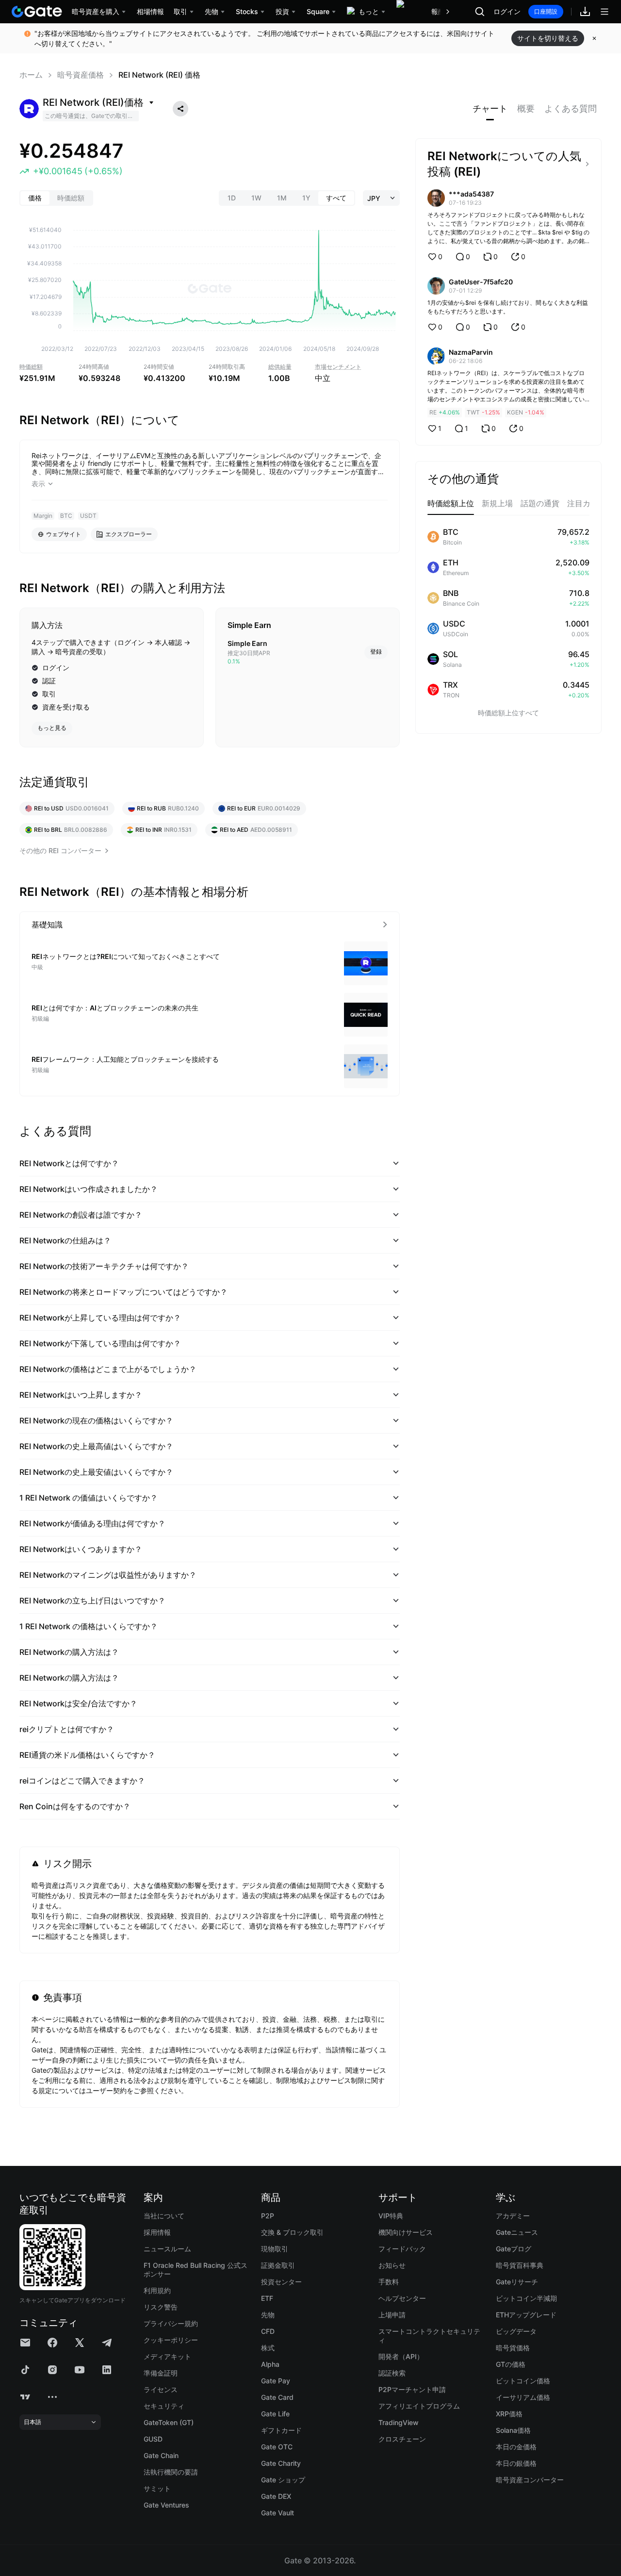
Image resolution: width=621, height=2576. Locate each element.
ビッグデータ (516, 2331)
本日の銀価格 (516, 2463)
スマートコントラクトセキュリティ (429, 2336)
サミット (157, 2488)
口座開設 (546, 11)
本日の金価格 (516, 2447)
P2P (268, 2216)
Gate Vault (278, 2513)
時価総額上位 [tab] (451, 503)
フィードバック (402, 2249)
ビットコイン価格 (523, 2381)
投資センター (281, 2282)
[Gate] (37, 12)
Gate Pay (276, 2381)
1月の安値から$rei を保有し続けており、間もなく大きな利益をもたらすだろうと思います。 (508, 307)
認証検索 (392, 2373)
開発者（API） (401, 2356)
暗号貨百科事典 (520, 2265)
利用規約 (157, 2290)
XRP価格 (509, 2414)
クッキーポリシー (171, 2340)
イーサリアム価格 (523, 2397)
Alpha (270, 2364)
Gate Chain (161, 2455)
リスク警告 (161, 2307)
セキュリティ (164, 2406)
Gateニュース (517, 2232)
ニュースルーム (167, 2249)
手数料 (389, 2282)
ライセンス (161, 2389)
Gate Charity (281, 2463)
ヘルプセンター (402, 2298)
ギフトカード (281, 2430)
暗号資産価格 (81, 75)
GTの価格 (511, 2364)
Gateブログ (514, 2249)
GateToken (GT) (169, 2422)
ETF (267, 2298)
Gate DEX (276, 2496)
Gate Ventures (166, 2505)
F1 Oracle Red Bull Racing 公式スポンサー (196, 2270)
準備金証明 (161, 2373)
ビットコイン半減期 (526, 2298)
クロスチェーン (402, 2439)
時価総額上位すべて (508, 713)
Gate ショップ (283, 2480)
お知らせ (392, 2265)
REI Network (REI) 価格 (159, 75)
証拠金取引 (278, 2265)
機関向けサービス (406, 2232)
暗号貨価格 (513, 2348)
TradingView (399, 2422)
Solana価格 (513, 2430)
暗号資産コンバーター (530, 2480)
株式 (268, 2348)
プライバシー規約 (171, 2323)
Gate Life (275, 2414)
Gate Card (277, 2397)
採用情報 (157, 2232)
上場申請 (392, 2315)
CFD (268, 2331)
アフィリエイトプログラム (419, 2406)
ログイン (507, 12)
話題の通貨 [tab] (540, 503)
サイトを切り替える (548, 38)
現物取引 (275, 2249)
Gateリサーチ (517, 2282)
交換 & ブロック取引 (292, 2232)
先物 (268, 2315)
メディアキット (167, 2356)
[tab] (490, 109)
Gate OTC (277, 2447)
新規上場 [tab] (497, 503)
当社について (164, 2216)
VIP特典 (391, 2216)
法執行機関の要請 (171, 2472)
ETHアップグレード (526, 2315)
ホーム (31, 75)
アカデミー (513, 2216)
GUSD (153, 2439)
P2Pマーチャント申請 (412, 2389)
